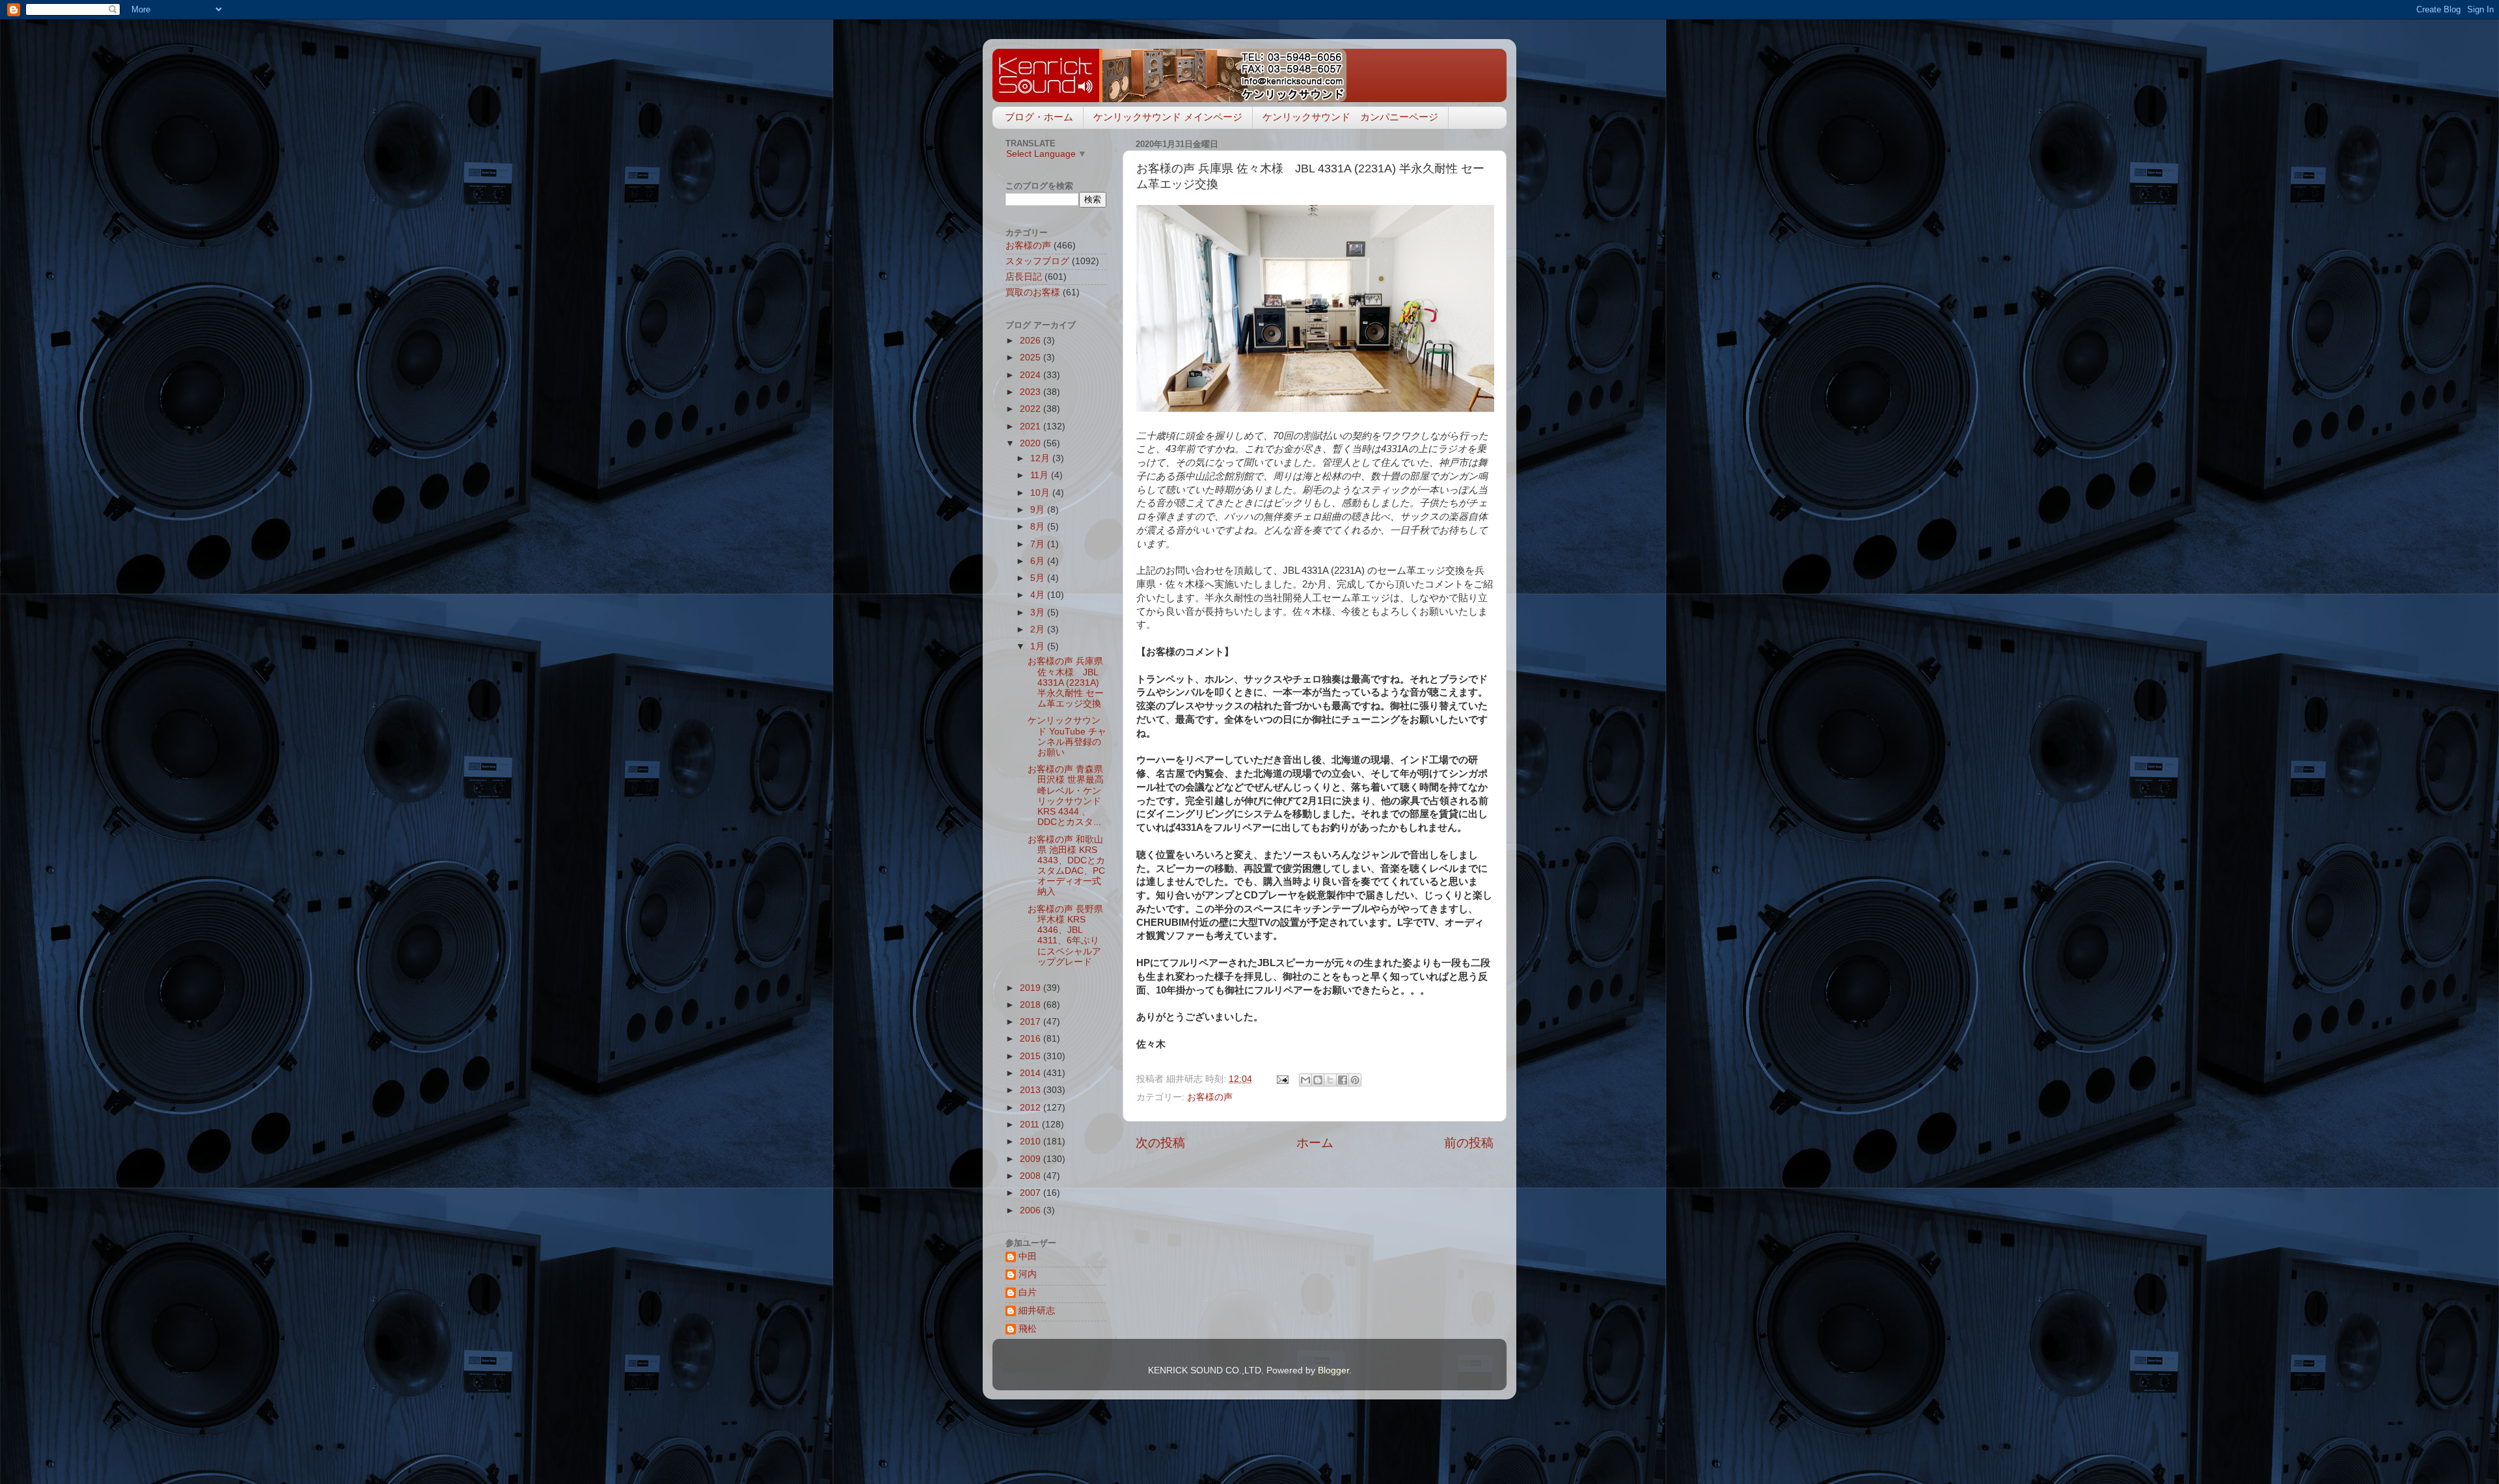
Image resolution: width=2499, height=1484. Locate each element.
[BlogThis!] (1318, 1080)
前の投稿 (1469, 1143)
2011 (1031, 1125)
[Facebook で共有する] (1343, 1080)
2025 (1031, 358)
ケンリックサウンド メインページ (1168, 117)
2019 (1031, 988)
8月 (1039, 527)
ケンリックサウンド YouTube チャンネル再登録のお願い (1067, 736)
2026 (1031, 341)
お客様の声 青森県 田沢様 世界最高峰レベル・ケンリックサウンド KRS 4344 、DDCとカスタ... (1066, 796)
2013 (1031, 1090)
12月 (1041, 458)
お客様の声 (1210, 1097)
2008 (1031, 1176)
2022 (1031, 409)
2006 (1031, 1210)
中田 (1028, 1257)
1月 (1039, 646)
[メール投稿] (1282, 1079)
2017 (1031, 1022)
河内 (1028, 1274)
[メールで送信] (1305, 1080)
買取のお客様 (1033, 292)
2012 (1031, 1108)
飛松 (1028, 1329)
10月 (1041, 493)
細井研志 (1037, 1311)
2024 (1031, 375)
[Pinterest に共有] (1355, 1080)
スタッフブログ (1037, 261)
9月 (1039, 510)
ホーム (1315, 1143)
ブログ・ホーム (1039, 117)
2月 (1039, 629)
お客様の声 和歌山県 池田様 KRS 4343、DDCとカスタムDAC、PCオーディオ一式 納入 (1066, 866)
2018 (1031, 1005)
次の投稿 (1160, 1143)
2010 (1031, 1141)
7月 (1039, 544)
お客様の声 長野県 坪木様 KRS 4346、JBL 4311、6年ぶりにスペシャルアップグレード (1065, 936)
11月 (1041, 475)
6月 (1039, 561)
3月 (1039, 613)
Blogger (1333, 1370)
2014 (1031, 1073)
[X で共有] (1330, 1080)
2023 (1031, 392)
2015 (1031, 1056)
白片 (1028, 1292)
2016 (1031, 1039)
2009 (1031, 1159)
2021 (1031, 426)
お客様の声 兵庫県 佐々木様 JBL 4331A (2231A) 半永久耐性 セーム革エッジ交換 (1066, 682)
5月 (1039, 578)
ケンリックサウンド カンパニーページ (1350, 117)
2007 (1031, 1193)
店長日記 (1024, 277)
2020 (1031, 443)
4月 (1039, 595)
